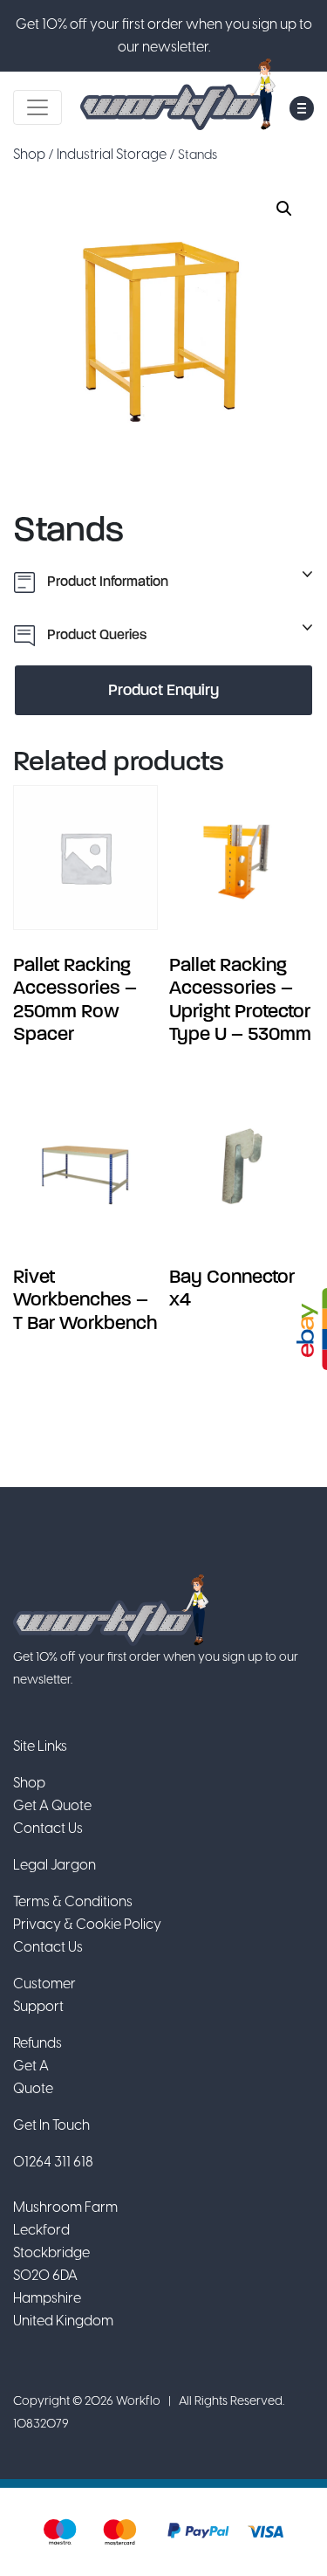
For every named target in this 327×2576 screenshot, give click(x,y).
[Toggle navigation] (37, 107)
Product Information (106, 581)
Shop (29, 154)
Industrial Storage (112, 154)
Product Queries (95, 634)
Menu (302, 108)
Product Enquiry (163, 690)
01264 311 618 (53, 2162)
